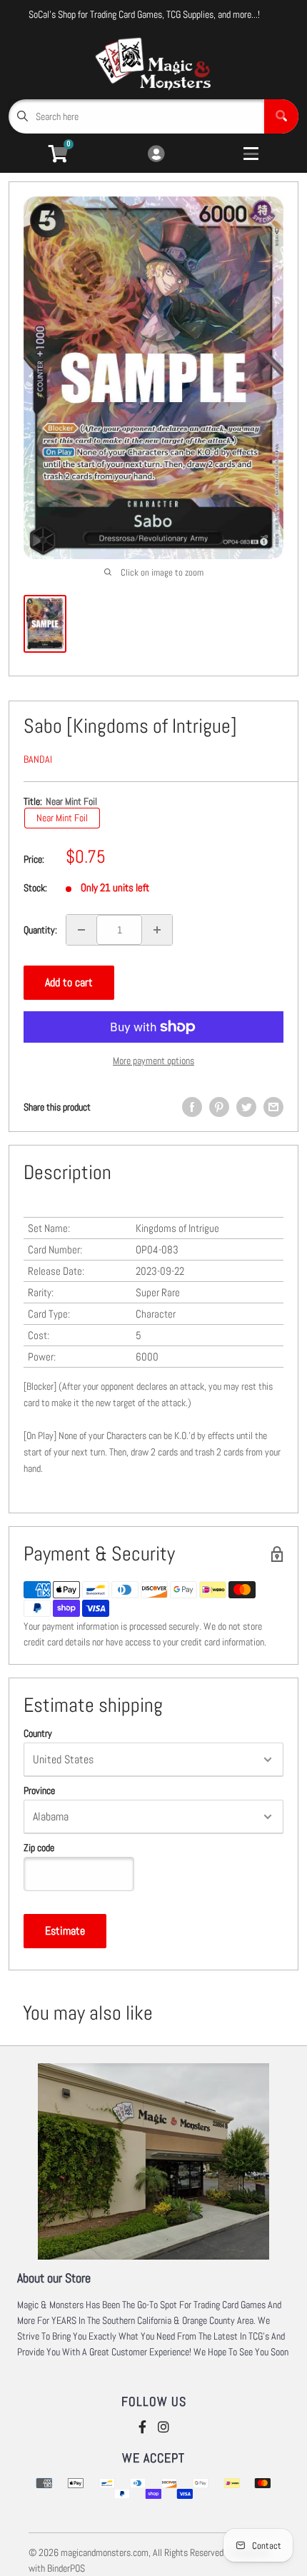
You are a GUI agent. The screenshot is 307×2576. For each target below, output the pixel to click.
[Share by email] (273, 1107)
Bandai (38, 759)
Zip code (39, 1848)
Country (38, 1733)
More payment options (153, 1061)
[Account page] (156, 155)
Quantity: (40, 930)
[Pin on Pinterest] (219, 1107)
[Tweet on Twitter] (246, 1107)
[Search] (281, 116)
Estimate (65, 1931)
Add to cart (69, 982)
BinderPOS (66, 2568)
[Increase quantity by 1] (157, 930)
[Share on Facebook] (192, 1107)
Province (39, 1790)
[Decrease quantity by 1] (81, 930)
